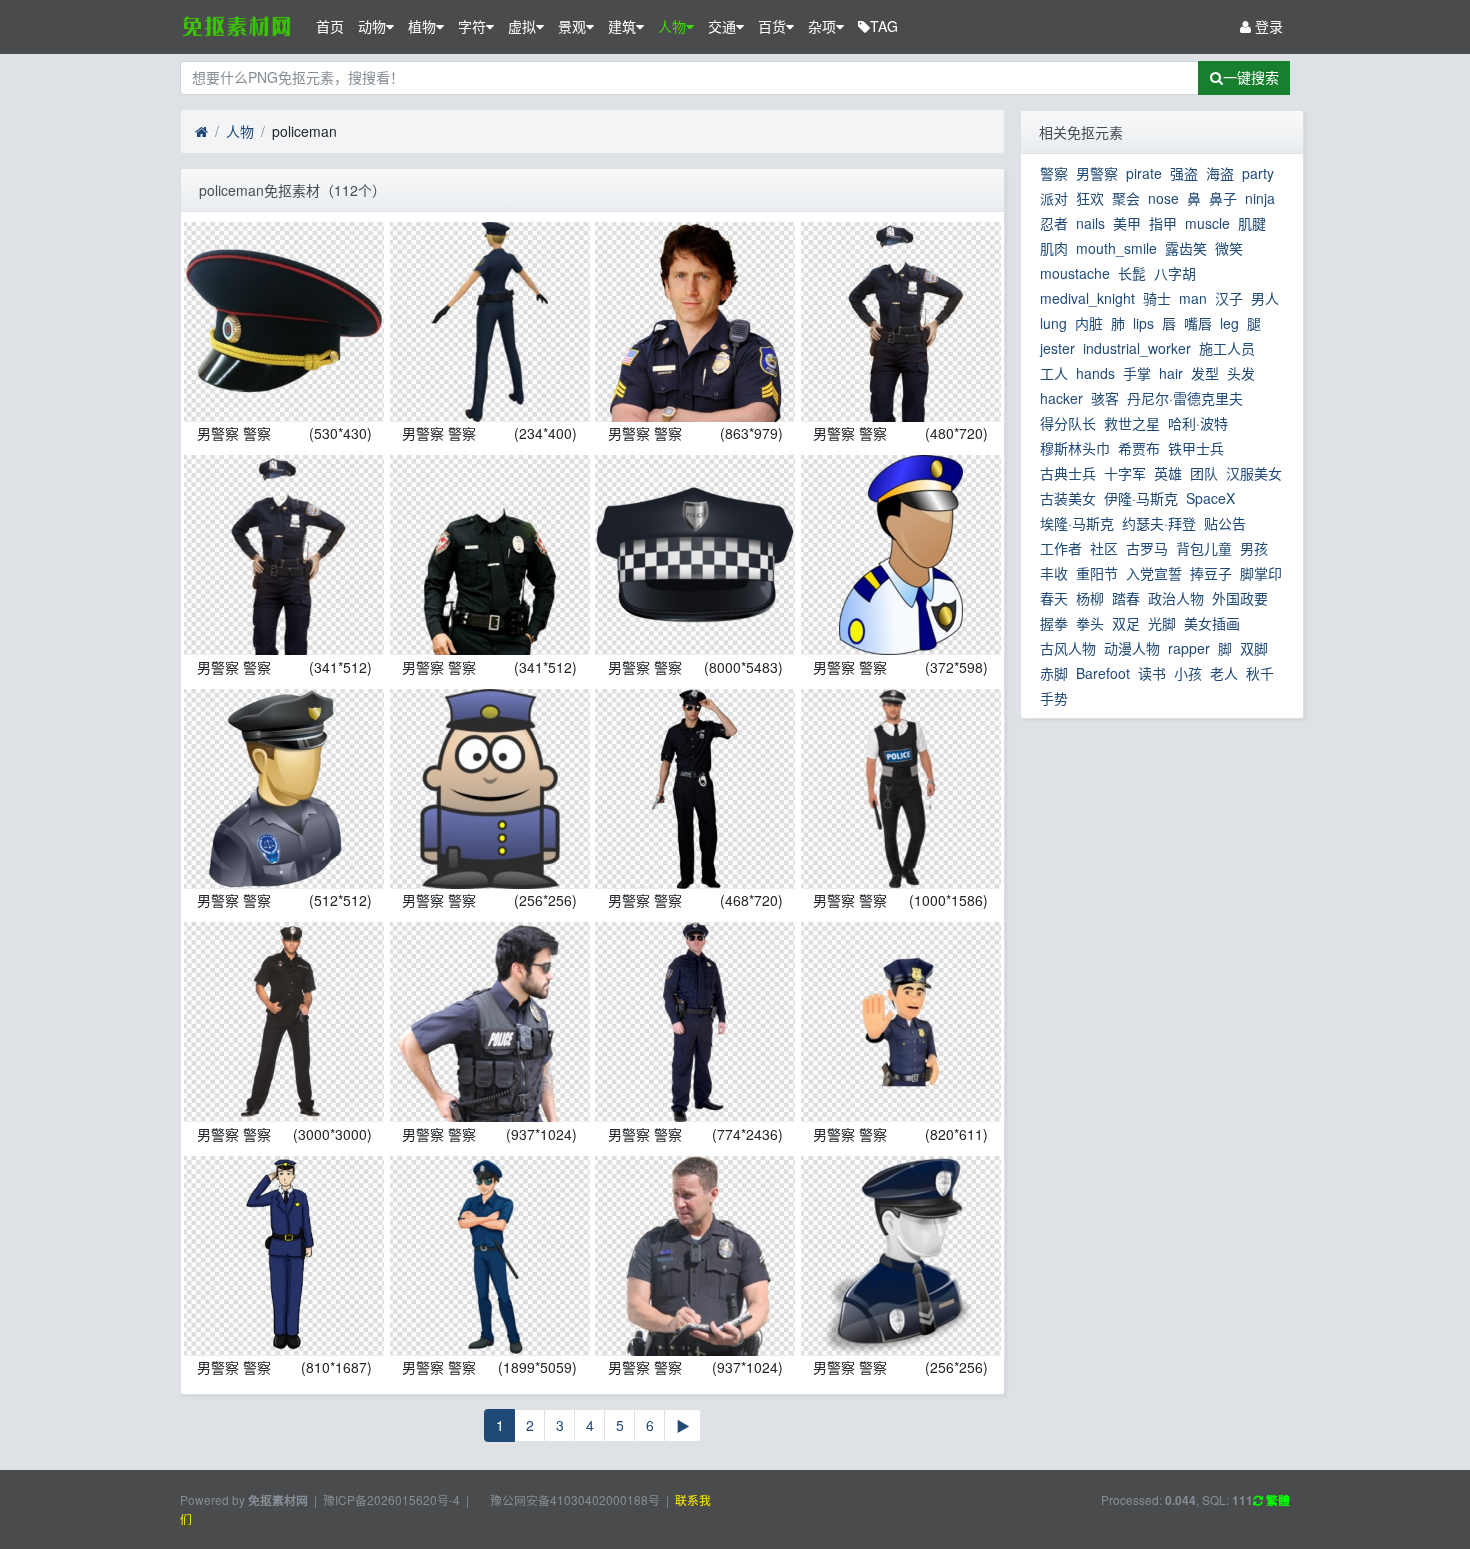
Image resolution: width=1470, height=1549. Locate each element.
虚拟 (522, 26)
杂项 (822, 26)
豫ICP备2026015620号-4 (391, 1499)
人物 (672, 26)
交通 (722, 26)
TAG (884, 26)
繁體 (1276, 1500)
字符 (472, 26)
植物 (422, 26)
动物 (372, 26)
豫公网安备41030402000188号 (573, 1499)
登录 (1267, 26)
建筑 (622, 26)
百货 (772, 26)
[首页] (201, 132)
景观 (572, 26)
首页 (330, 26)
